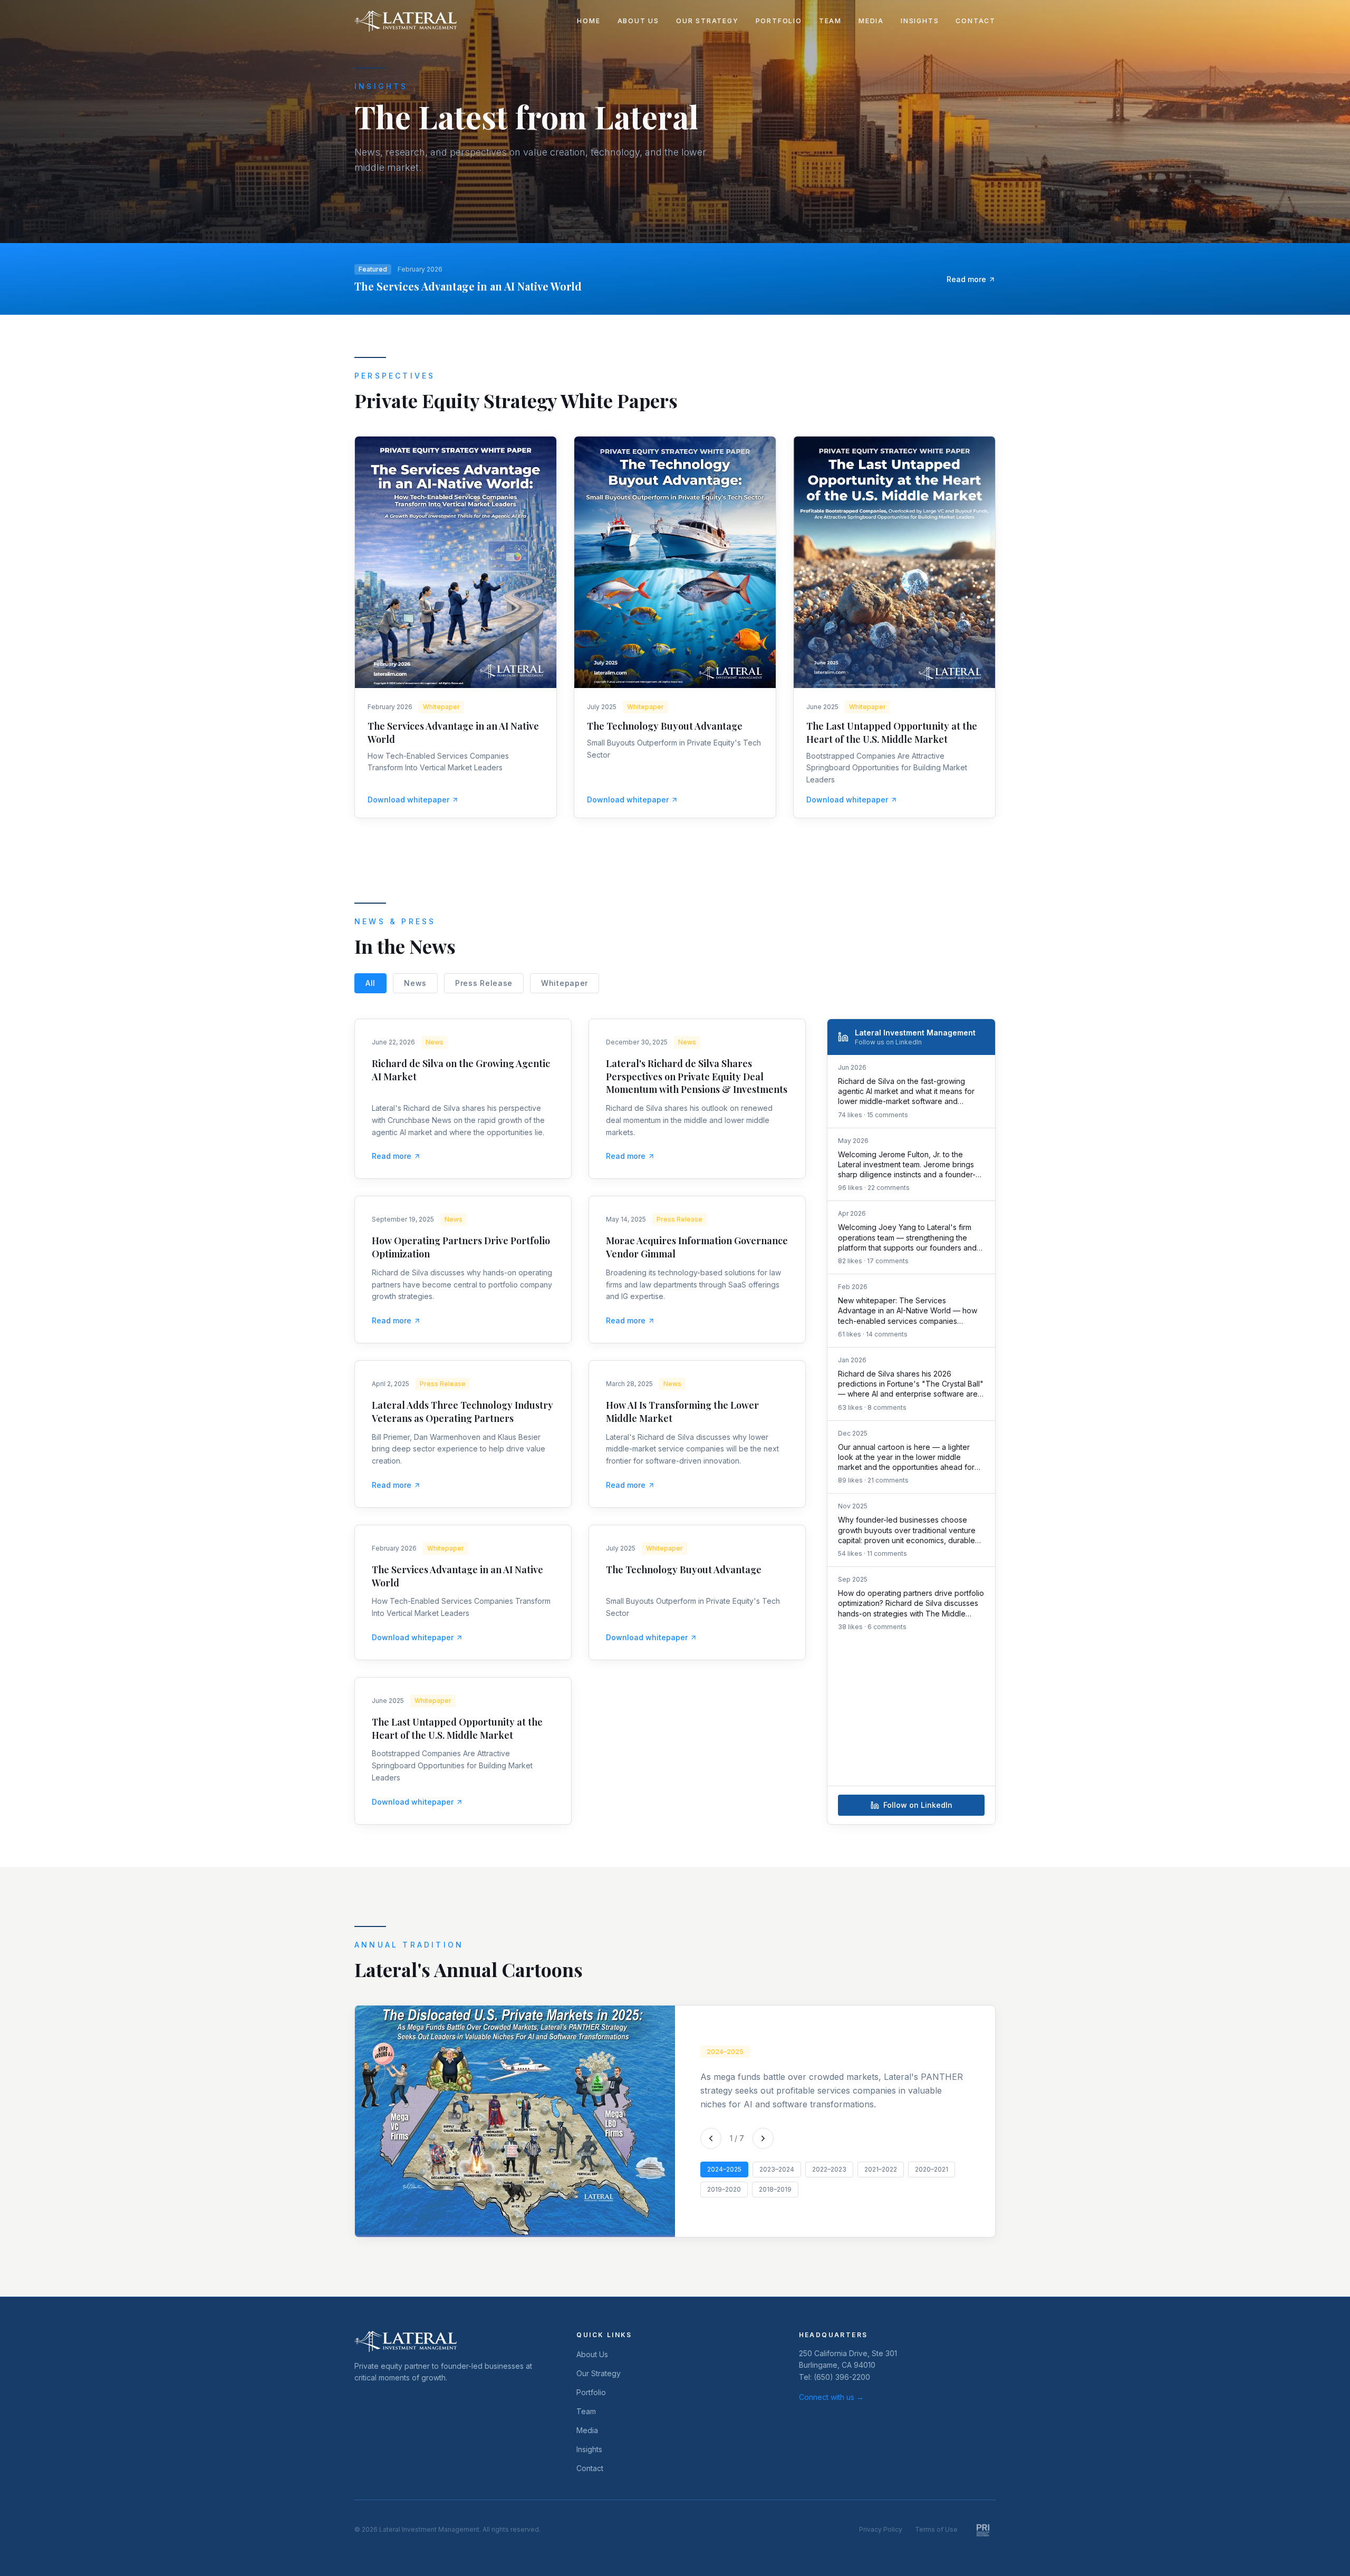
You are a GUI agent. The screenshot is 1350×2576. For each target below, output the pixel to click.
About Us (638, 21)
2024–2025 (724, 2169)
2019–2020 (724, 2189)
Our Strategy (707, 21)
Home (589, 21)
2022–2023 (829, 2169)
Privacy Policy (881, 2529)
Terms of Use (936, 2529)
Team (830, 21)
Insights (920, 21)
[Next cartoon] (763, 2138)
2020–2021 (932, 2169)
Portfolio (779, 21)
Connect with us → (831, 2397)
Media (871, 21)
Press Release (484, 983)
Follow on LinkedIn (918, 1805)
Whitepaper (565, 983)
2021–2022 (881, 2169)
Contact (976, 21)
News (415, 983)
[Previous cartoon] (711, 2138)
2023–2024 (777, 2169)
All (370, 983)
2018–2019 (775, 2189)
